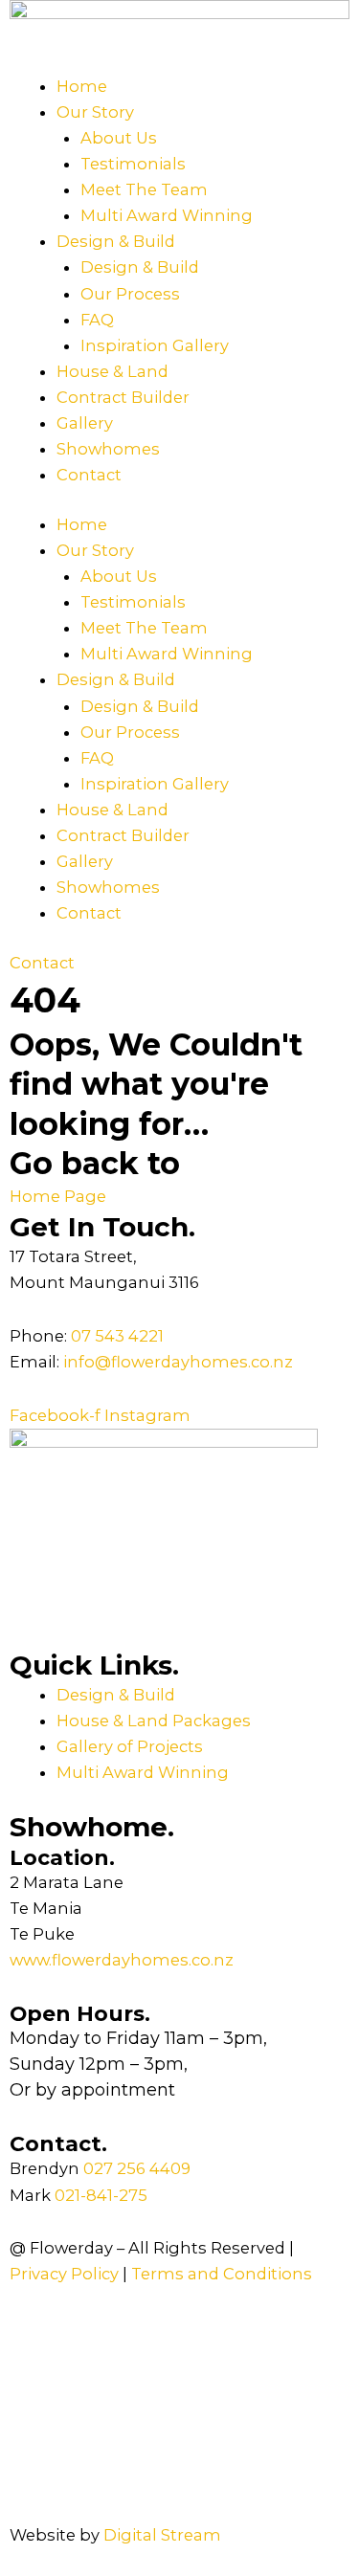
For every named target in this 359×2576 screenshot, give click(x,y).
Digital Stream (162, 2535)
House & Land (112, 371)
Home (82, 86)
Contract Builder (123, 397)
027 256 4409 (137, 2168)
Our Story (95, 112)
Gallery (85, 423)
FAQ (97, 320)
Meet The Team (144, 189)
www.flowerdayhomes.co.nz (122, 1960)
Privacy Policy (66, 2274)
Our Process (130, 294)
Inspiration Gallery (155, 345)
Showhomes (108, 449)
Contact (89, 475)
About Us (119, 138)
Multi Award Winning (167, 215)
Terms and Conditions (222, 2274)
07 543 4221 (117, 1336)
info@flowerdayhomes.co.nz (178, 1362)
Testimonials (133, 164)
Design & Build (116, 241)
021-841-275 (101, 2195)
